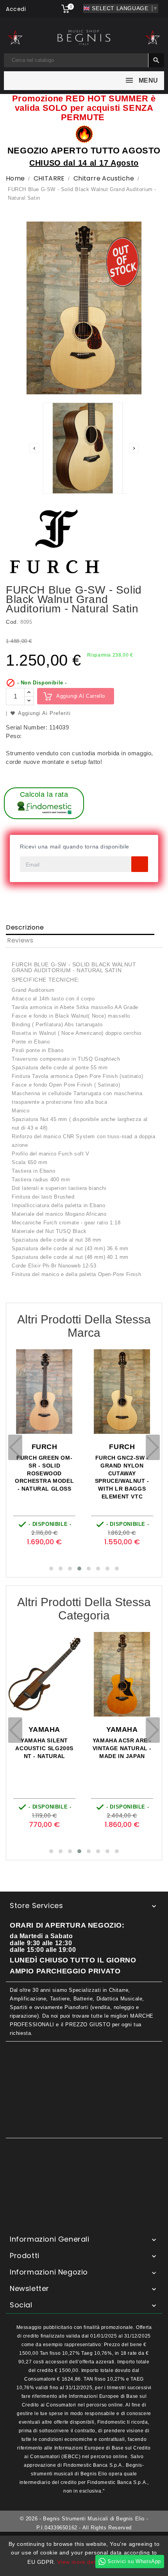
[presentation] (15, 1447)
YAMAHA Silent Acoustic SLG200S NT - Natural (44, 1748)
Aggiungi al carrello (81, 696)
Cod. (12, 622)
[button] (51, 1569)
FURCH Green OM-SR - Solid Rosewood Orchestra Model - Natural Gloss (44, 1473)
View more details (81, 2562)
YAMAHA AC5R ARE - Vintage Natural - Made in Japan (122, 1748)
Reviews (20, 940)
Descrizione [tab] (25, 927)
